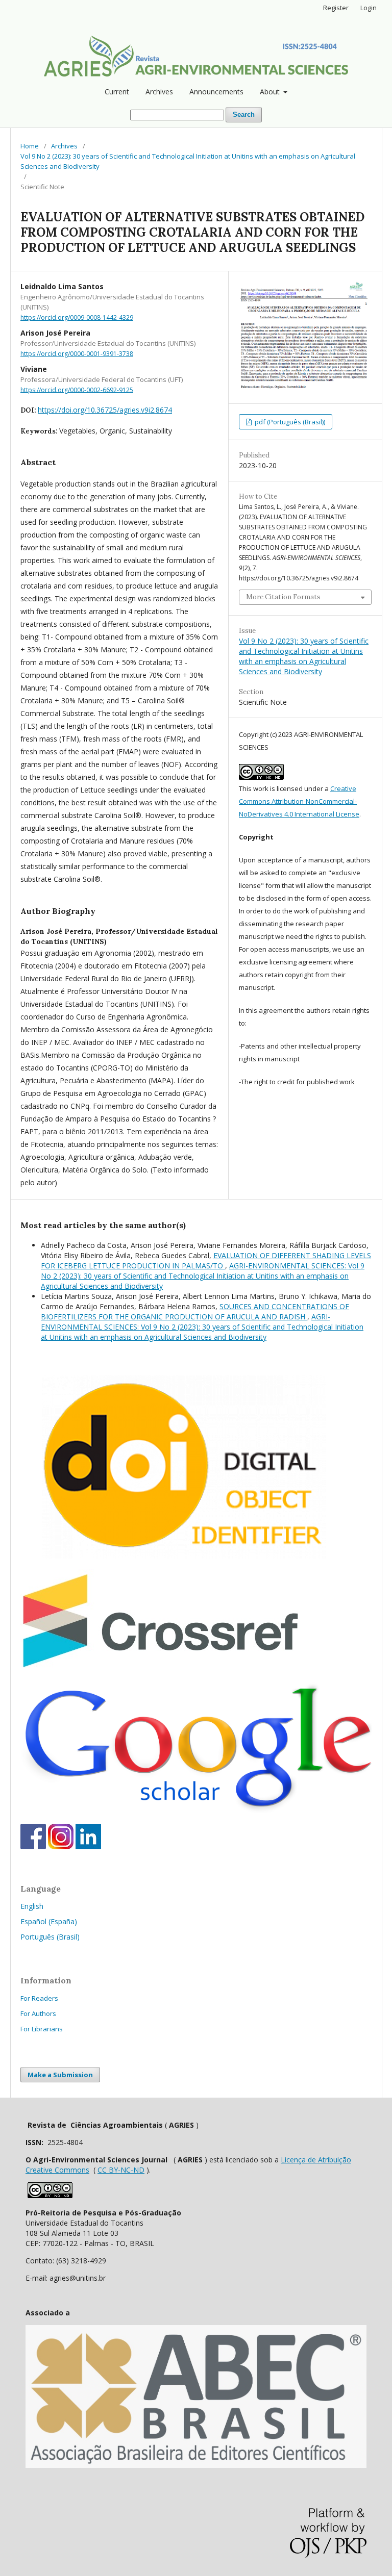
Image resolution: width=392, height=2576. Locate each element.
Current (117, 92)
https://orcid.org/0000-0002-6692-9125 (77, 389)
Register (336, 8)
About (271, 92)
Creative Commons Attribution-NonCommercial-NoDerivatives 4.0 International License (299, 801)
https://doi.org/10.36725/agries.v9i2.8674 (105, 410)
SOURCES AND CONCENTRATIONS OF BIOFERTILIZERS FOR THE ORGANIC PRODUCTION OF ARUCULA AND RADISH (195, 1311)
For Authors (38, 2013)
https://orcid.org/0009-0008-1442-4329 (77, 317)
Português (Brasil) (50, 1937)
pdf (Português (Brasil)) (289, 422)
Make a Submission (60, 2075)
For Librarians (42, 2029)
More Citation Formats (283, 597)
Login (369, 8)
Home (30, 146)
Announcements (216, 92)
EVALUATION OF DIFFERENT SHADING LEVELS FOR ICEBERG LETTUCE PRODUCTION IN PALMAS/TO (206, 1260)
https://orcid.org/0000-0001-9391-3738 (77, 354)
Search (244, 114)
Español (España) (49, 1921)
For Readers (39, 1998)
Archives (159, 92)
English (32, 1906)
